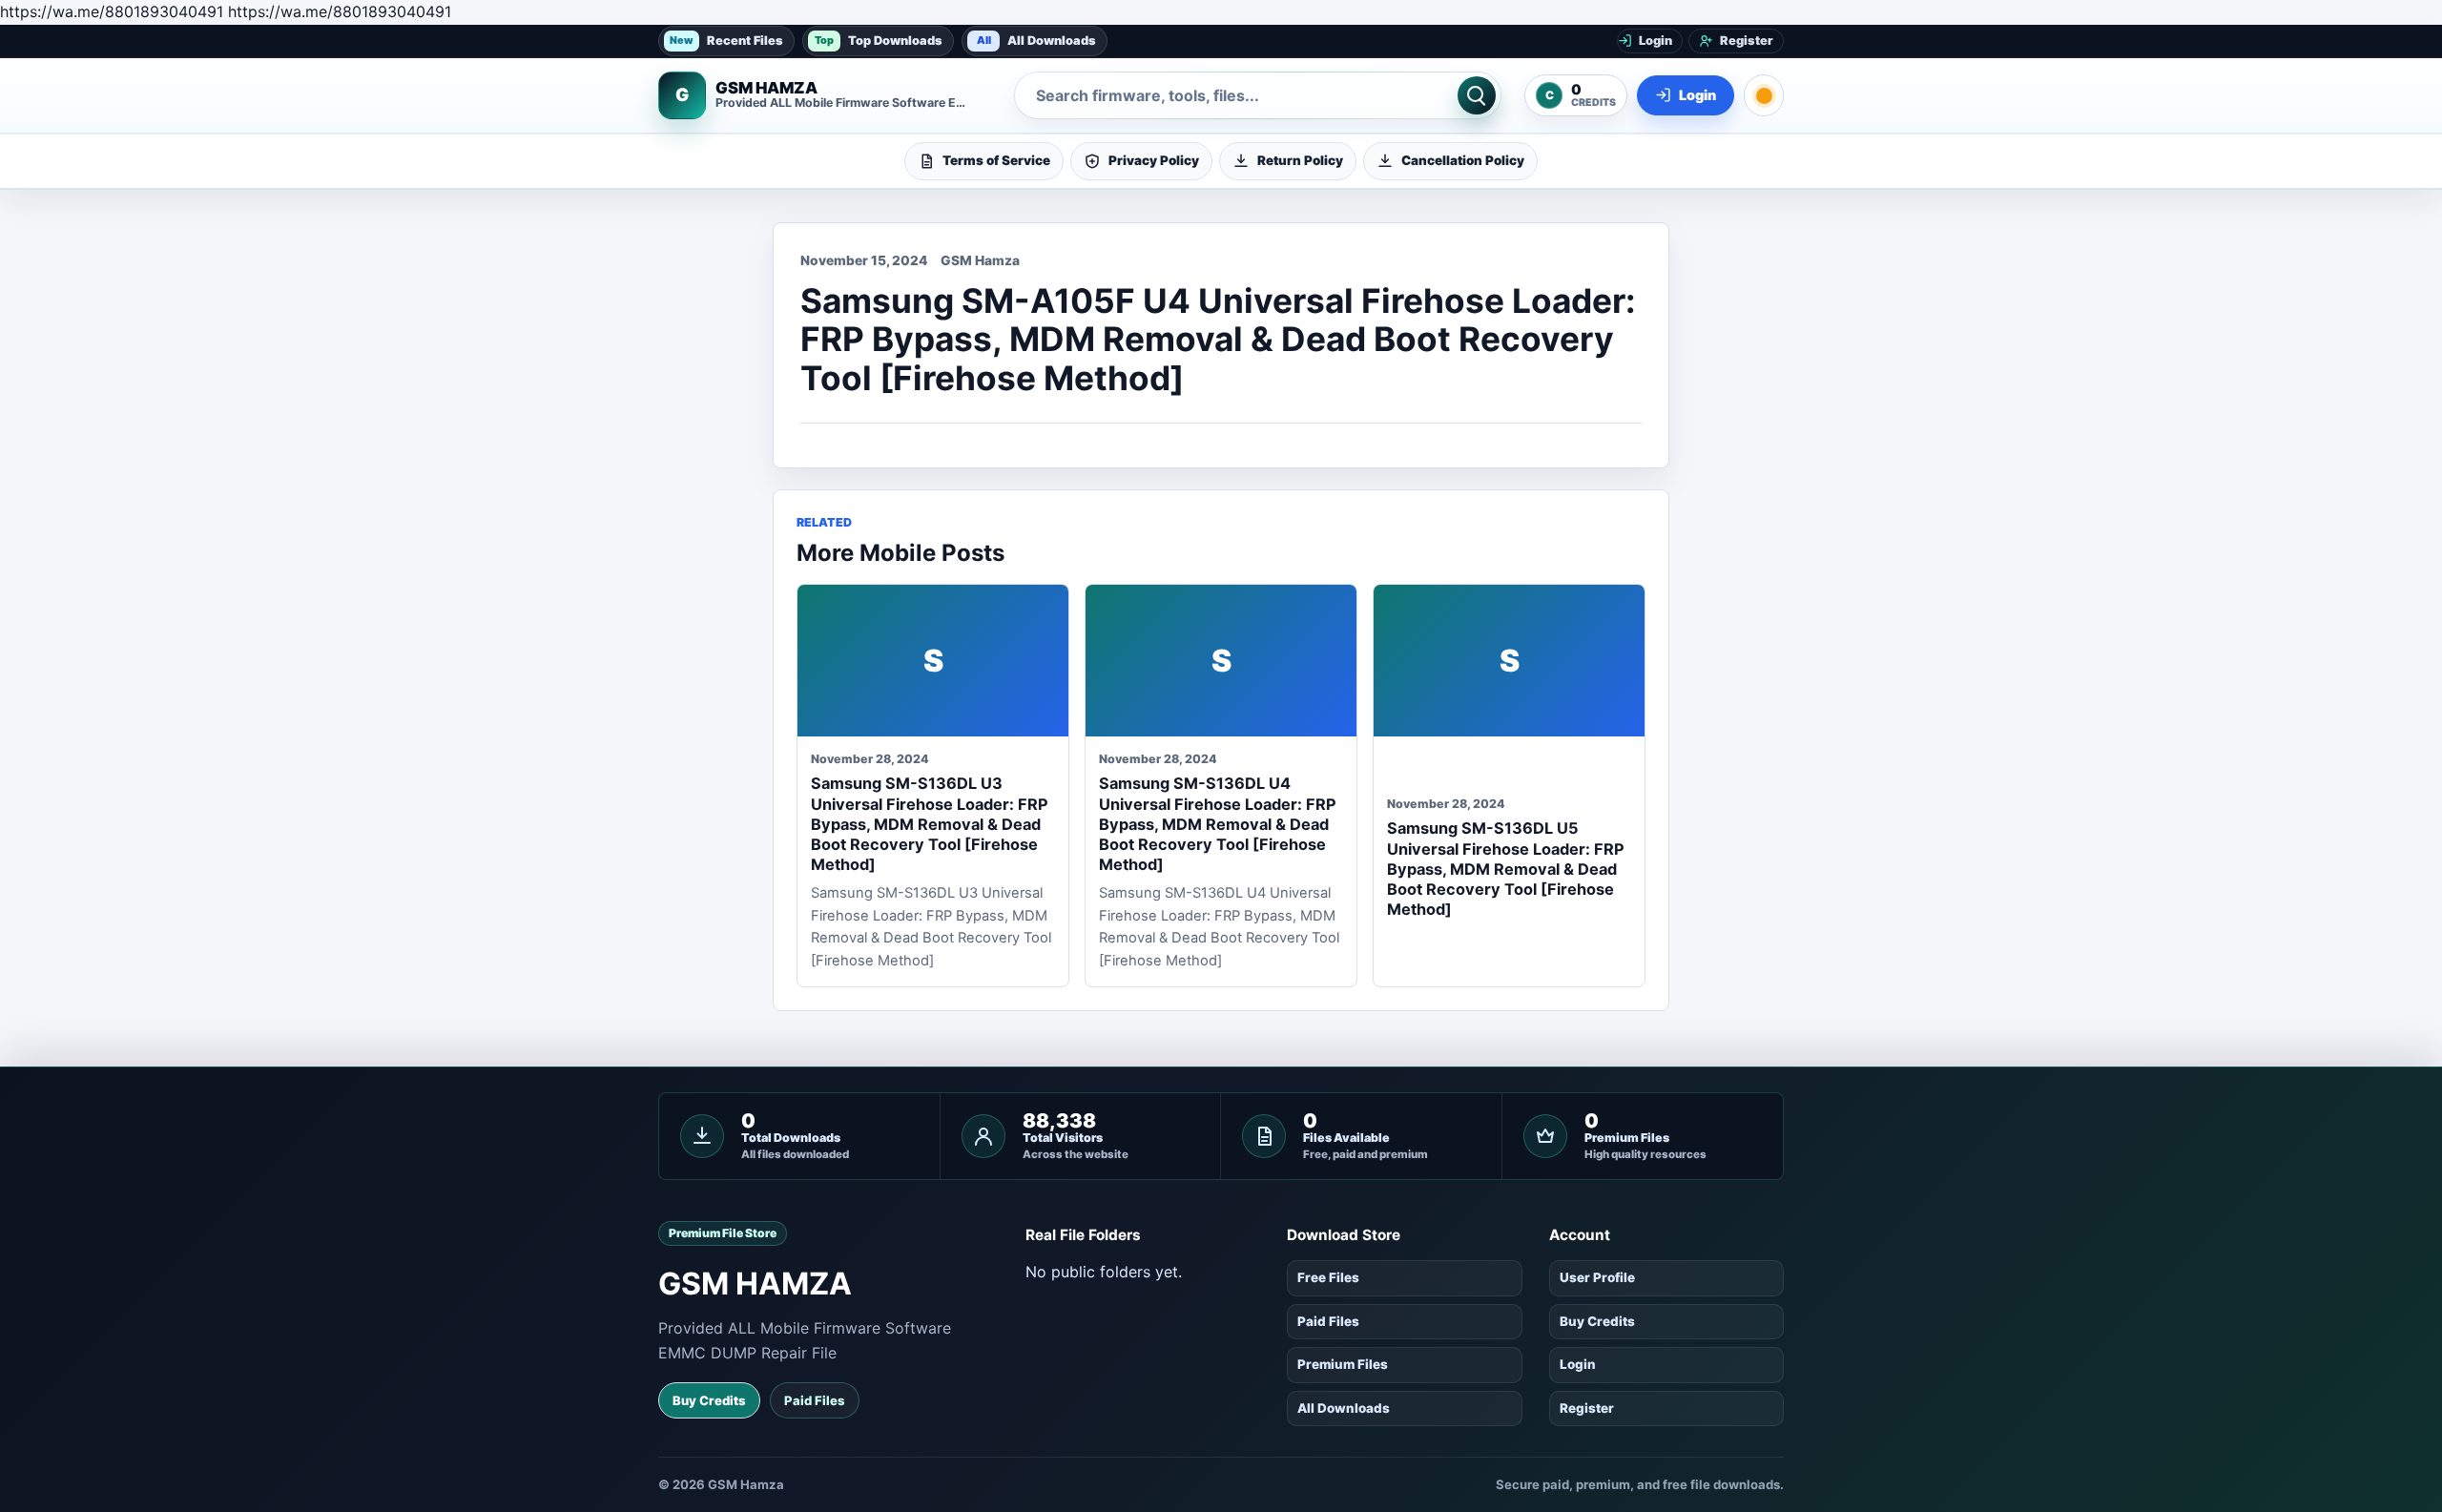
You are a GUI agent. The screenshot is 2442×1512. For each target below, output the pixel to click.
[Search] (1477, 95)
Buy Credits (709, 1400)
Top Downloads (879, 40)
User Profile (1597, 1277)
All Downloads (1037, 40)
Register (1587, 1408)
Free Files (1328, 1277)
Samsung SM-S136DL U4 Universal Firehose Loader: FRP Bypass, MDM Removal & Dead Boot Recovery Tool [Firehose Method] (1218, 824)
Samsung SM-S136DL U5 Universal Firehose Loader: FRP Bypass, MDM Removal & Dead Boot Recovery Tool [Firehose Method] (1506, 869)
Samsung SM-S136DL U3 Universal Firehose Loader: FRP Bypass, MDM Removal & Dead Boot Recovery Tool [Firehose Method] (930, 824)
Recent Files (726, 40)
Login (1578, 1364)
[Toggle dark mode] (1764, 95)
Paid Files (815, 1400)
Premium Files (1343, 1364)
